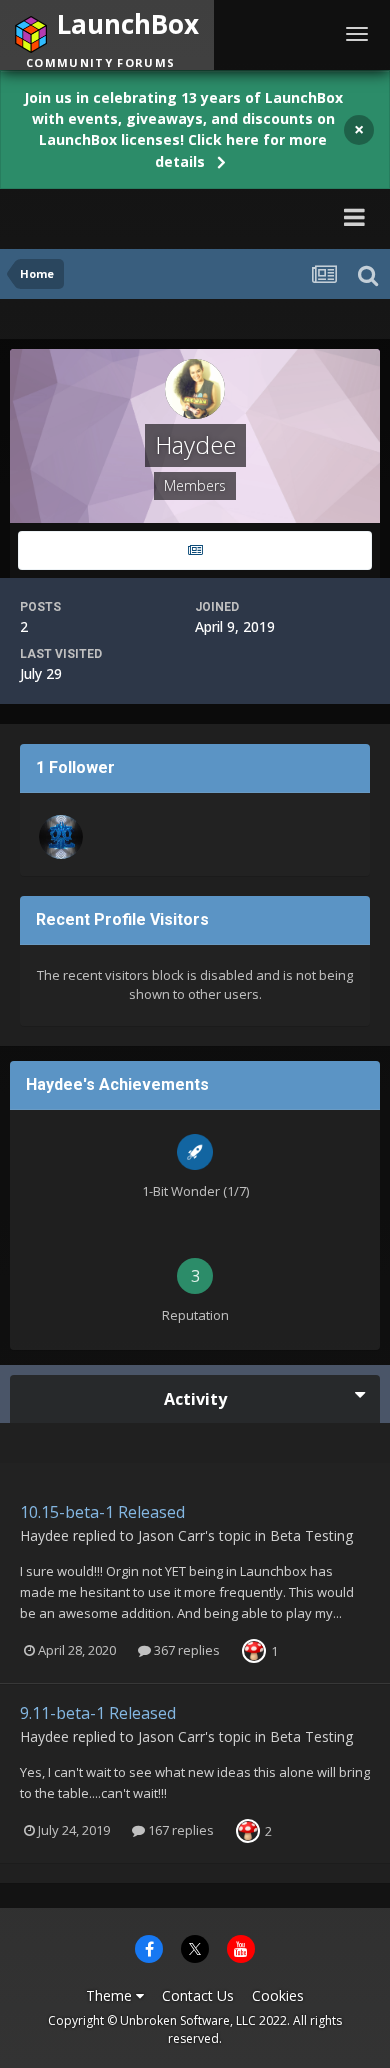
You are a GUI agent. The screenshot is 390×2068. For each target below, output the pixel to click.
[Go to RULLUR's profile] (61, 837)
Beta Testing (311, 1535)
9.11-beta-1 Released (98, 1713)
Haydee (44, 1535)
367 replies (185, 1650)
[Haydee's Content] (195, 550)
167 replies (179, 1830)
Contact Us (198, 1995)
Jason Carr (171, 1535)
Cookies (278, 1995)
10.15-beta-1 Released (102, 1512)
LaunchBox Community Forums (151, 216)
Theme (111, 1995)
